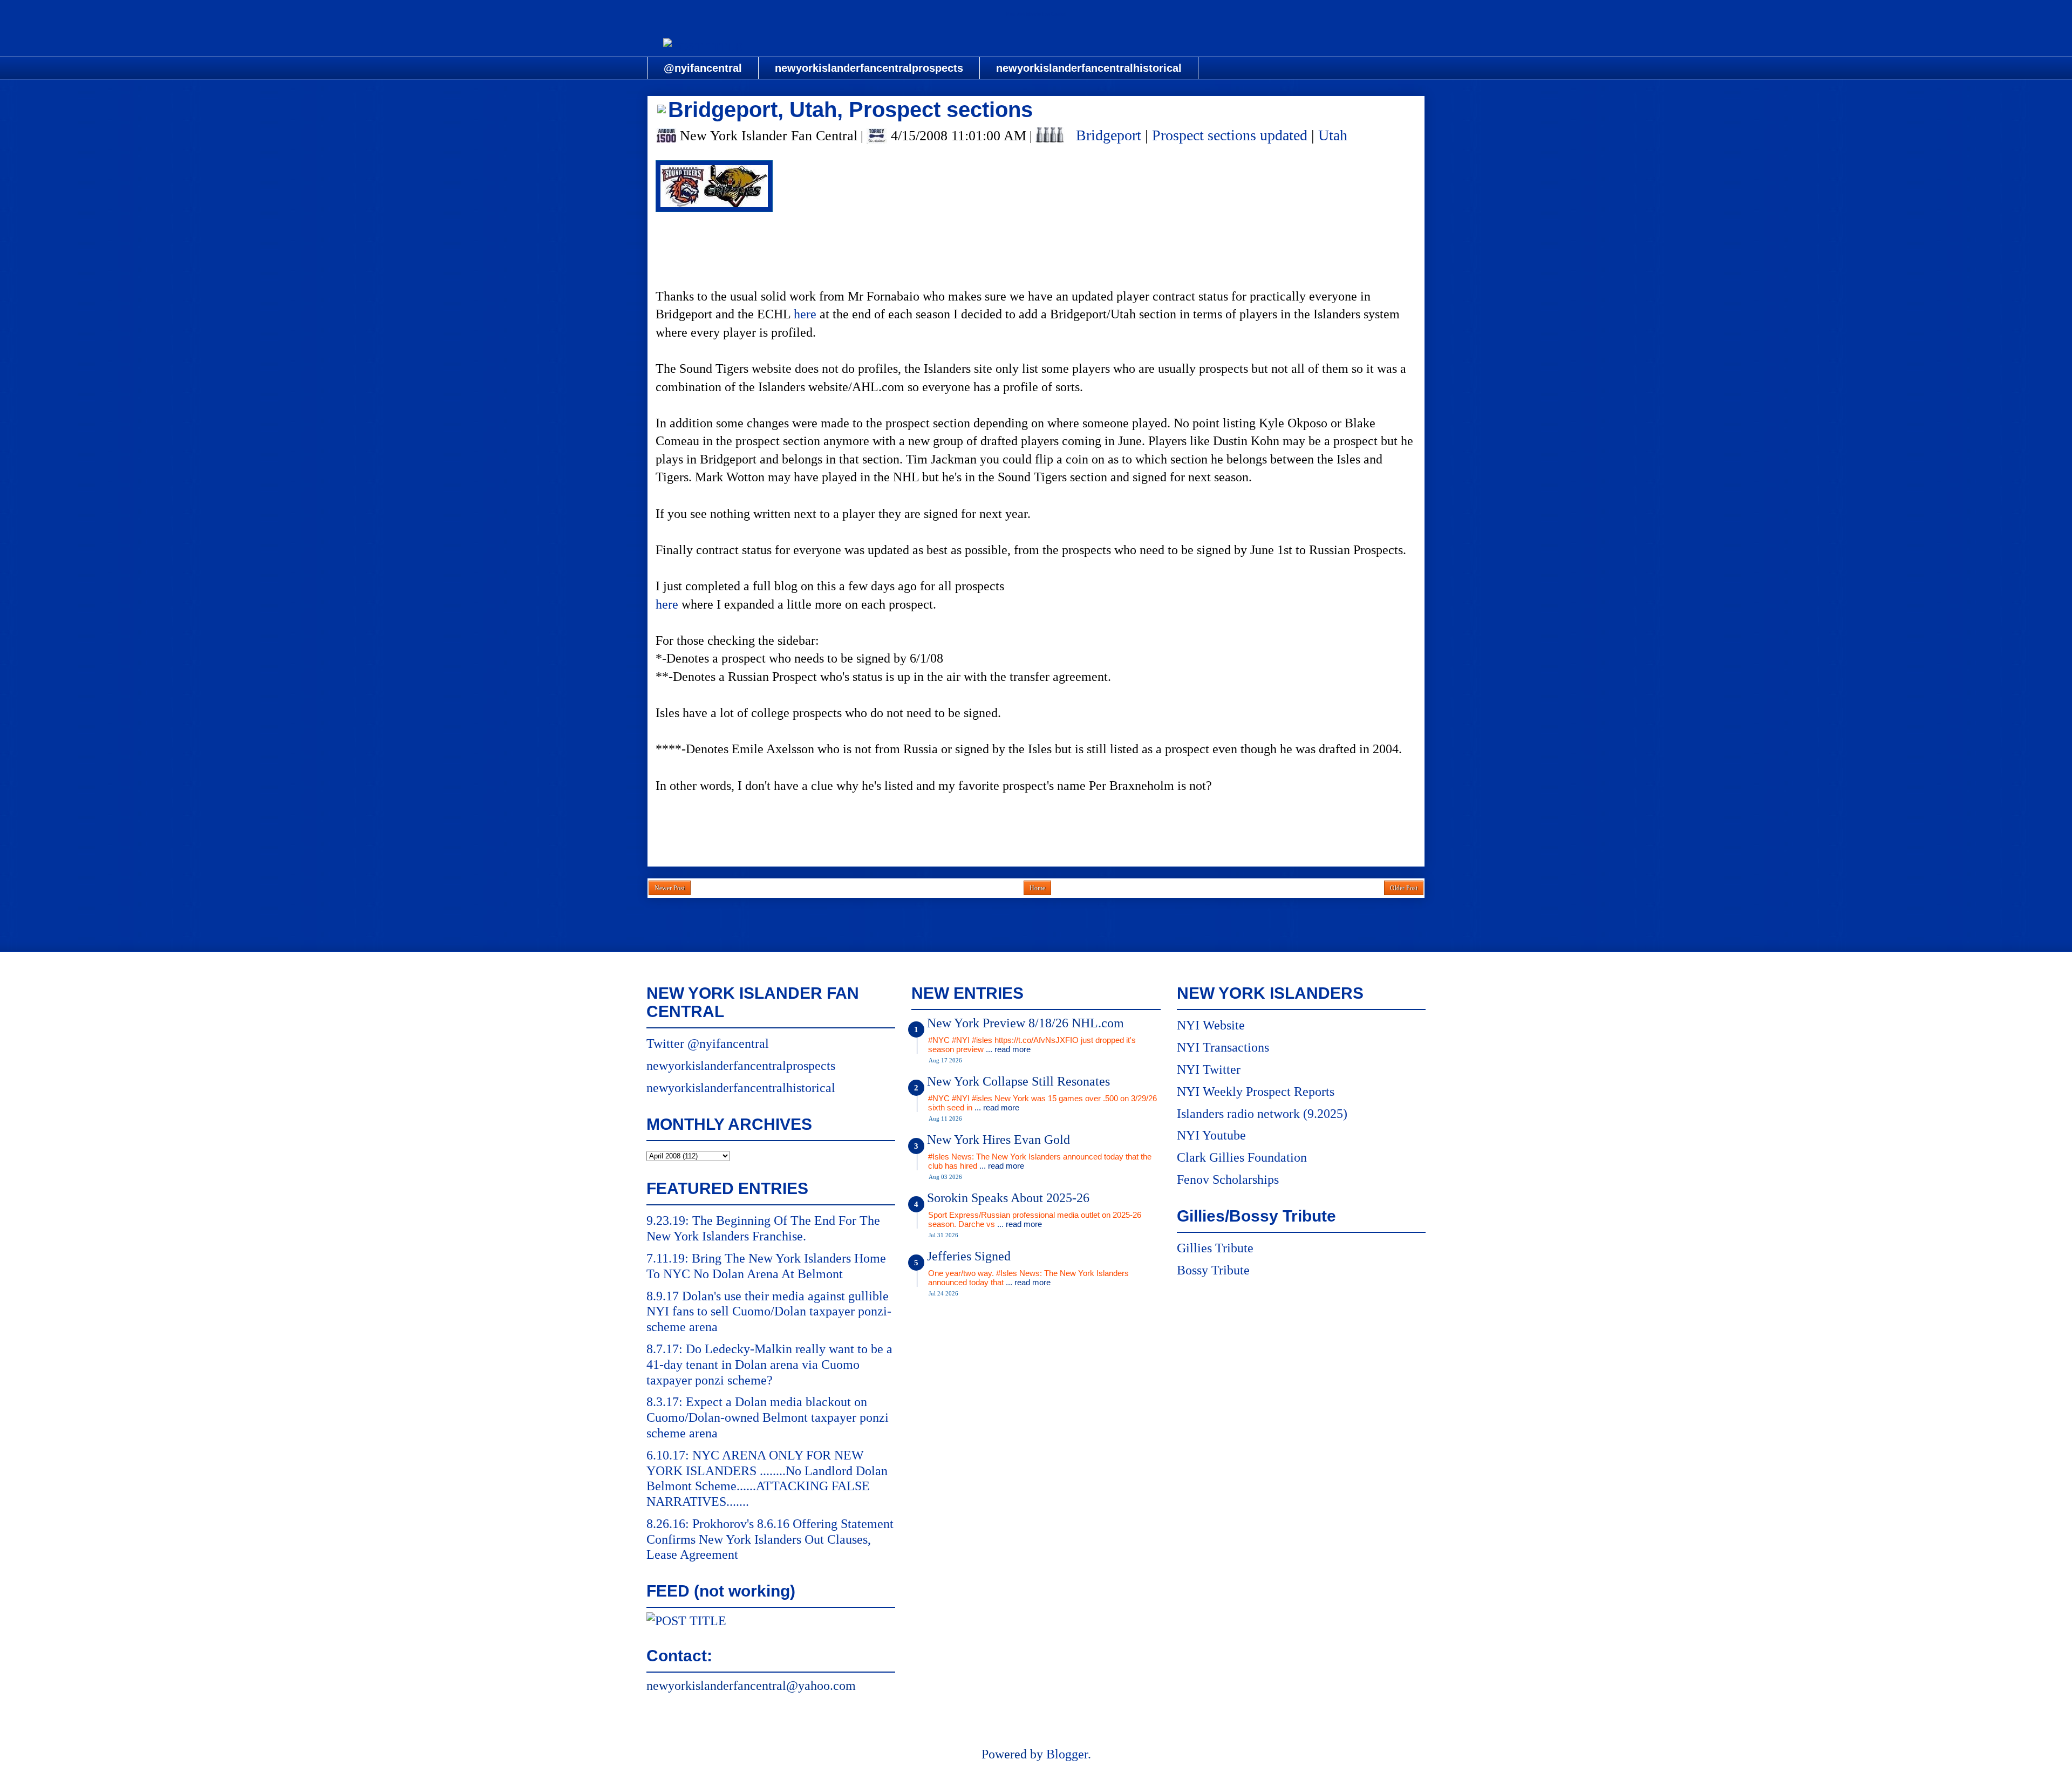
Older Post (1404, 888)
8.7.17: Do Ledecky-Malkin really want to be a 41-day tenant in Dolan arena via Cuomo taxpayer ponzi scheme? (769, 1365)
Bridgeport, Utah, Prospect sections (850, 110)
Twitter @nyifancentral (708, 1044)
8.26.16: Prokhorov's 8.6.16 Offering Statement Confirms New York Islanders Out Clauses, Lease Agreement (770, 1539)
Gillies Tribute (1215, 1248)
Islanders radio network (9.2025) (1262, 1114)
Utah (1333, 135)
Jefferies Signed (969, 1256)
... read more (1008, 1049)
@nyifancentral (703, 68)
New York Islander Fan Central (1036, 14)
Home (1037, 888)
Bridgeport (1109, 135)
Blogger (1067, 1754)
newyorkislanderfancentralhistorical (1089, 68)
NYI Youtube (1211, 1135)
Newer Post (670, 888)
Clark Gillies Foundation (1242, 1157)
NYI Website (1211, 1025)
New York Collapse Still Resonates (1018, 1081)
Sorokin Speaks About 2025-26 (1008, 1198)
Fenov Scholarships (1228, 1179)
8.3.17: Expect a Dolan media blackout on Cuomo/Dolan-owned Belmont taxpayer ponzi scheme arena (768, 1417)
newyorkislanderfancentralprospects (869, 68)
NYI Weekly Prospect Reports (1256, 1092)
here (805, 314)
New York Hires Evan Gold (998, 1140)
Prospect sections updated (1230, 135)
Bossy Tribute (1213, 1270)
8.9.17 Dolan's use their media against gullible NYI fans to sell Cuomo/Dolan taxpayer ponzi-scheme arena (769, 1312)
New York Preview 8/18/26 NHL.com (1025, 1023)
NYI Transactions (1223, 1047)
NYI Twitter (1209, 1069)
